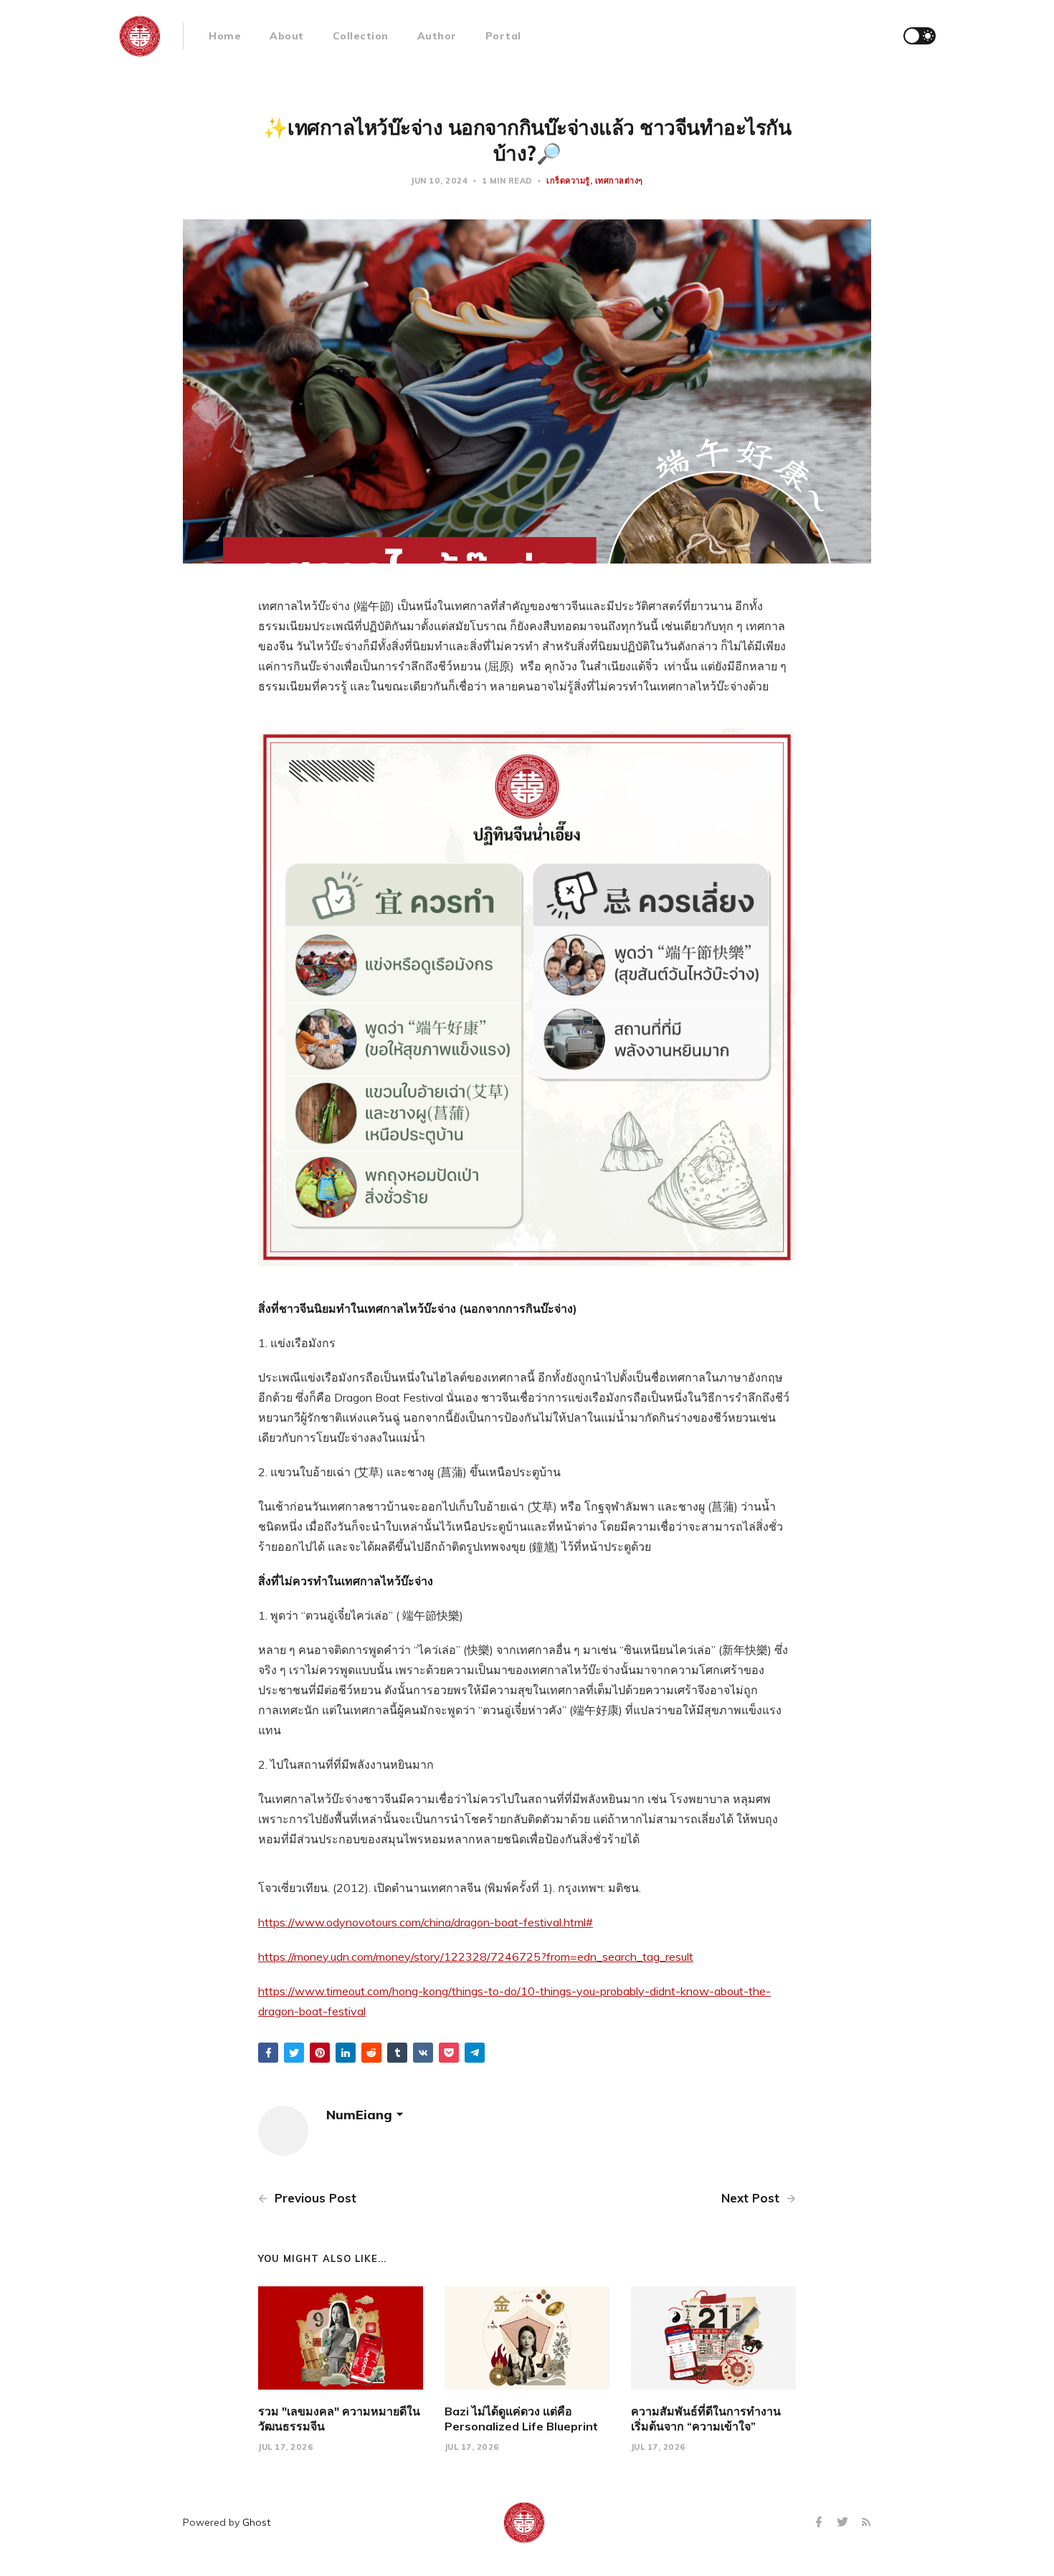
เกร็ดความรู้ (568, 181)
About (287, 36)
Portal (503, 36)
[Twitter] (844, 2523)
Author (437, 36)
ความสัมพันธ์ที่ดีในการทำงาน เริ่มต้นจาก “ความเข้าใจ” (706, 2419)
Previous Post (314, 2198)
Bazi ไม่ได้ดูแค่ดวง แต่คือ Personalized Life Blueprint (521, 2419)
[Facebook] (821, 2523)
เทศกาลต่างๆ (619, 181)
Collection (361, 36)
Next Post (752, 2198)
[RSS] (866, 2523)
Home (225, 36)
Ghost (256, 2522)
